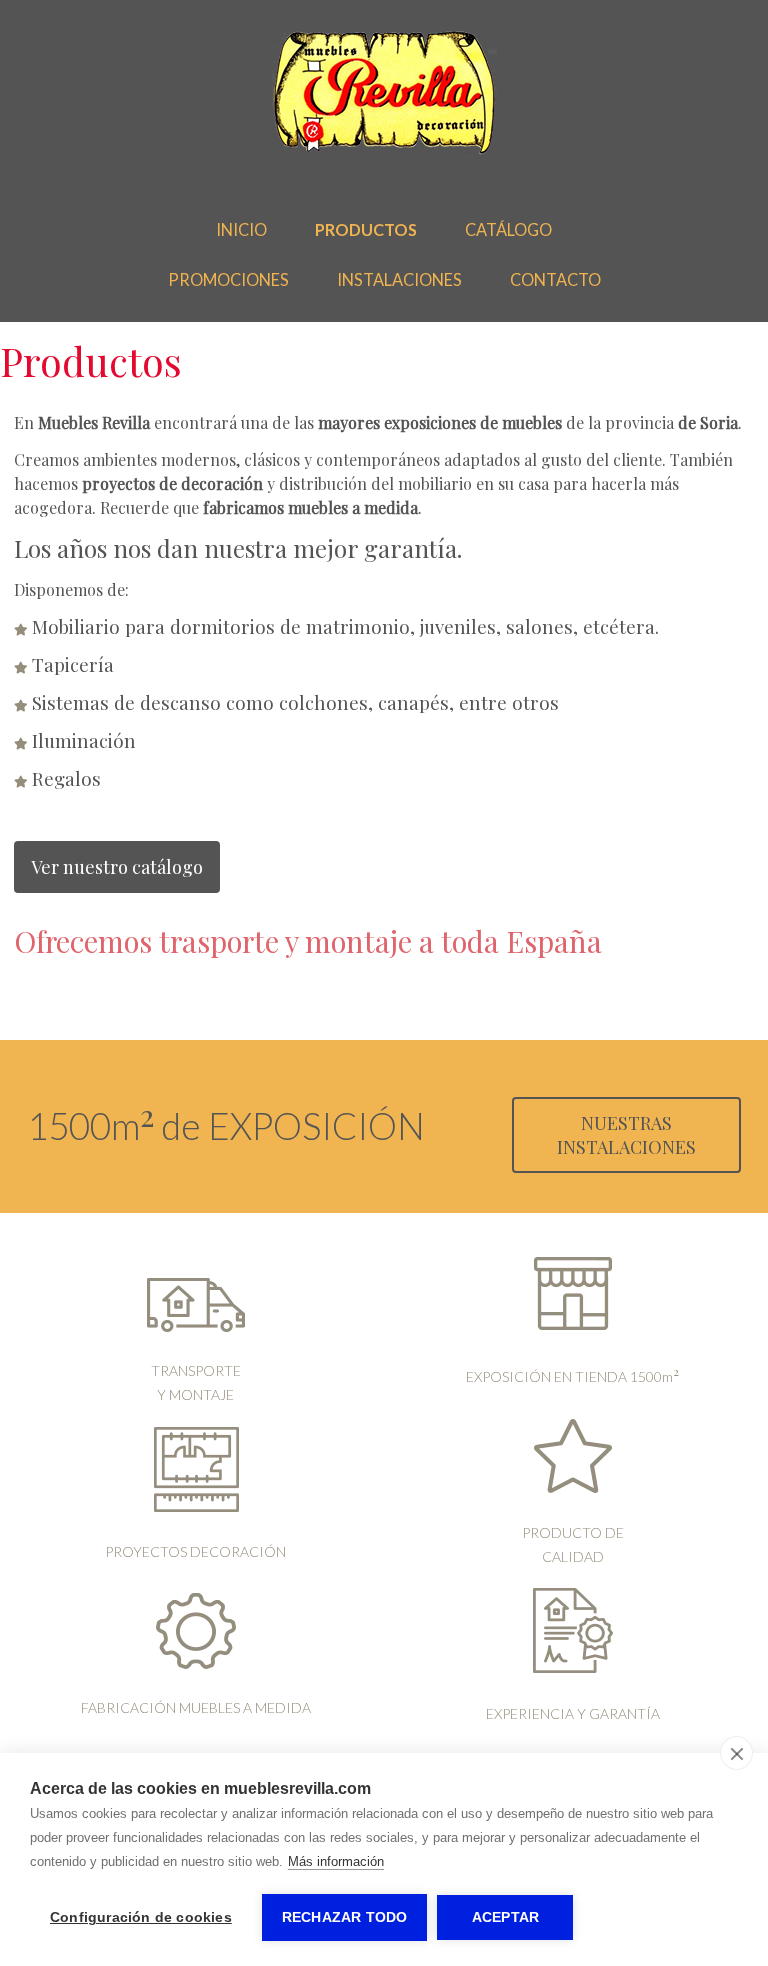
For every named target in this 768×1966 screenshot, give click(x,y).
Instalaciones (399, 279)
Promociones (228, 279)
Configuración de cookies (141, 1917)
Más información (336, 1861)
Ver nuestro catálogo (117, 867)
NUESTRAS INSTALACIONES (626, 1135)
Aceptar (505, 1917)
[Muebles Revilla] (384, 150)
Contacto (555, 279)
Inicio (241, 229)
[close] (736, 1753)
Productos (366, 229)
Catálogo (508, 229)
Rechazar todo (345, 1917)
